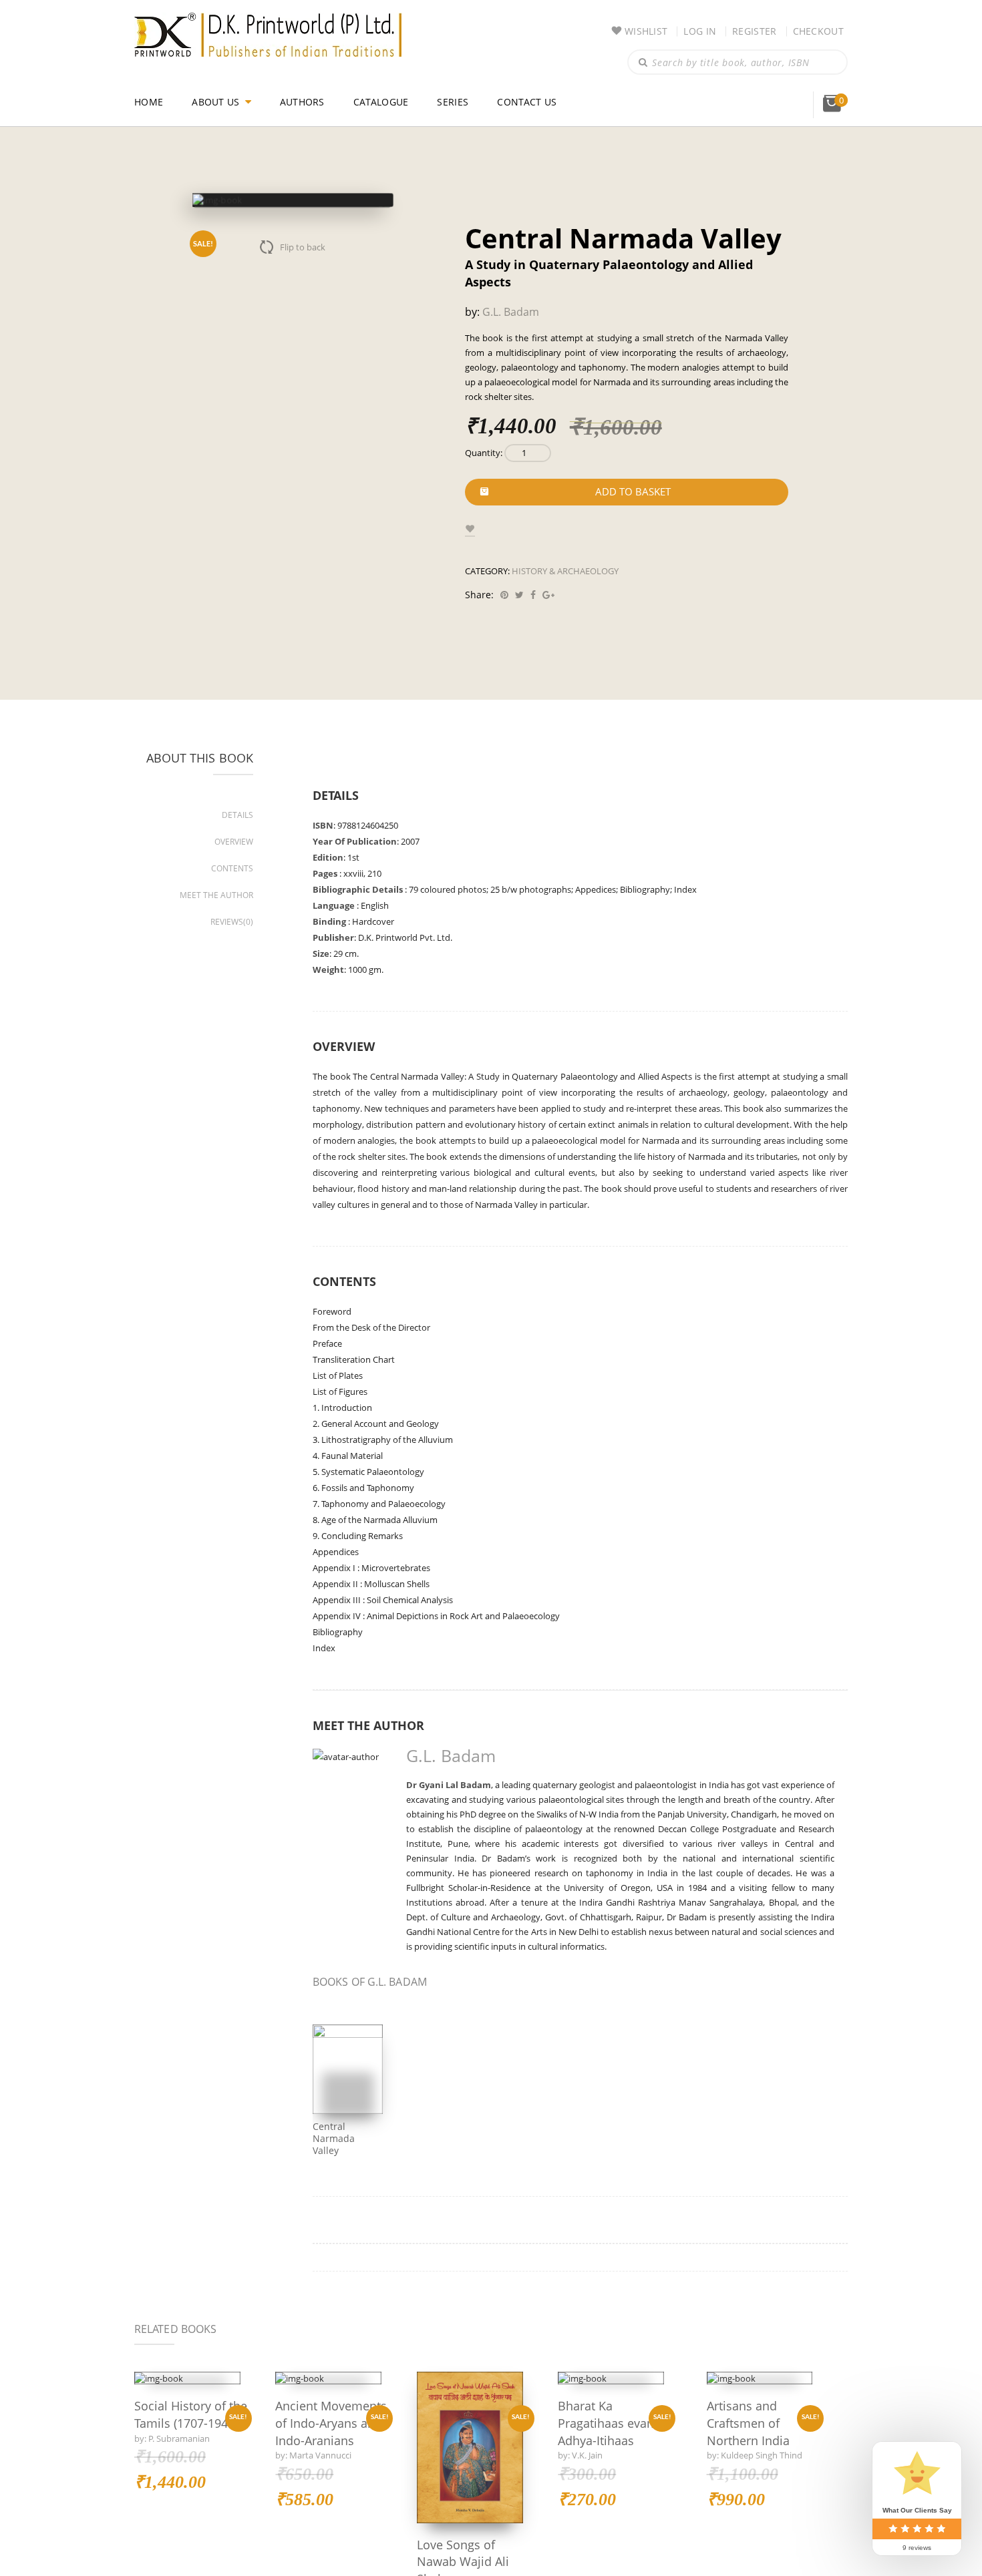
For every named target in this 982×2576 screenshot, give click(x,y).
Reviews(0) (233, 904)
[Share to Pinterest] (502, 577)
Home (149, 102)
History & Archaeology (565, 554)
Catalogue (384, 102)
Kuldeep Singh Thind (763, 2438)
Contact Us (532, 102)
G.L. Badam (509, 295)
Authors (304, 102)
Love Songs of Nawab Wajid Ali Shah (463, 2544)
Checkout (818, 31)
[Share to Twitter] (517, 577)
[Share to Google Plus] (546, 577)
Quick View (187, 2361)
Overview (234, 824)
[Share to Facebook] (531, 577)
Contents (232, 851)
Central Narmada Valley (347, 2115)
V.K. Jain (588, 2438)
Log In (698, 31)
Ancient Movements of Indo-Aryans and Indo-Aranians (322, 2415)
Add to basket (633, 475)
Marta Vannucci (321, 2455)
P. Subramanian (181, 2438)
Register (753, 31)
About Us (216, 102)
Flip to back (303, 247)
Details (238, 798)
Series (457, 102)
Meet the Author (217, 878)
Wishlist (643, 31)
